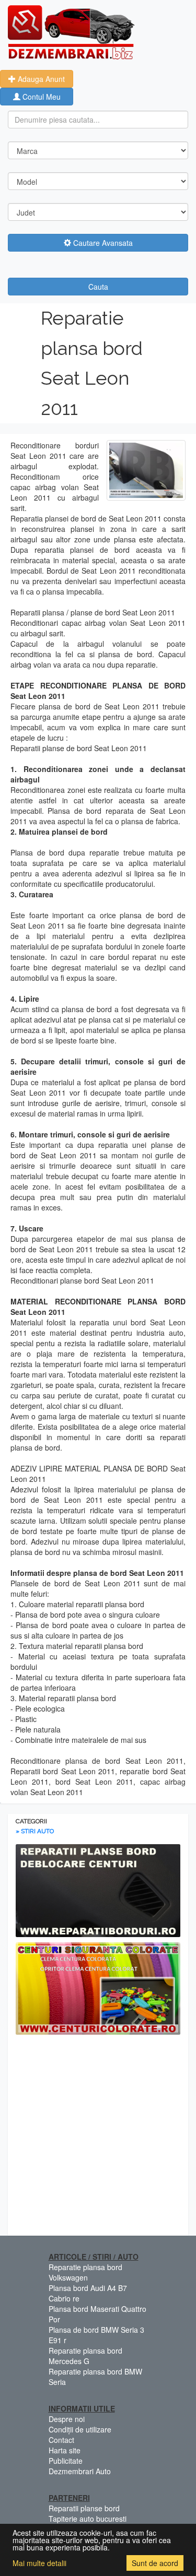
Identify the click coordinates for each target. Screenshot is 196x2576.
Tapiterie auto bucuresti (88, 2519)
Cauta (98, 287)
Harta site (65, 2450)
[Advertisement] (98, 2138)
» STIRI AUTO (35, 1831)
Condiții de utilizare (80, 2429)
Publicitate (66, 2461)
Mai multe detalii (39, 2563)
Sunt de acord (155, 2563)
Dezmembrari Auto (80, 2471)
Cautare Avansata (102, 243)
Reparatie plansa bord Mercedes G (85, 2356)
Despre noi (67, 2419)
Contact (61, 2440)
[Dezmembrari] (71, 31)
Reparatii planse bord (84, 2508)
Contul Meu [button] (41, 97)
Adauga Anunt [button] (40, 79)
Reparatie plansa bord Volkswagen (85, 2272)
